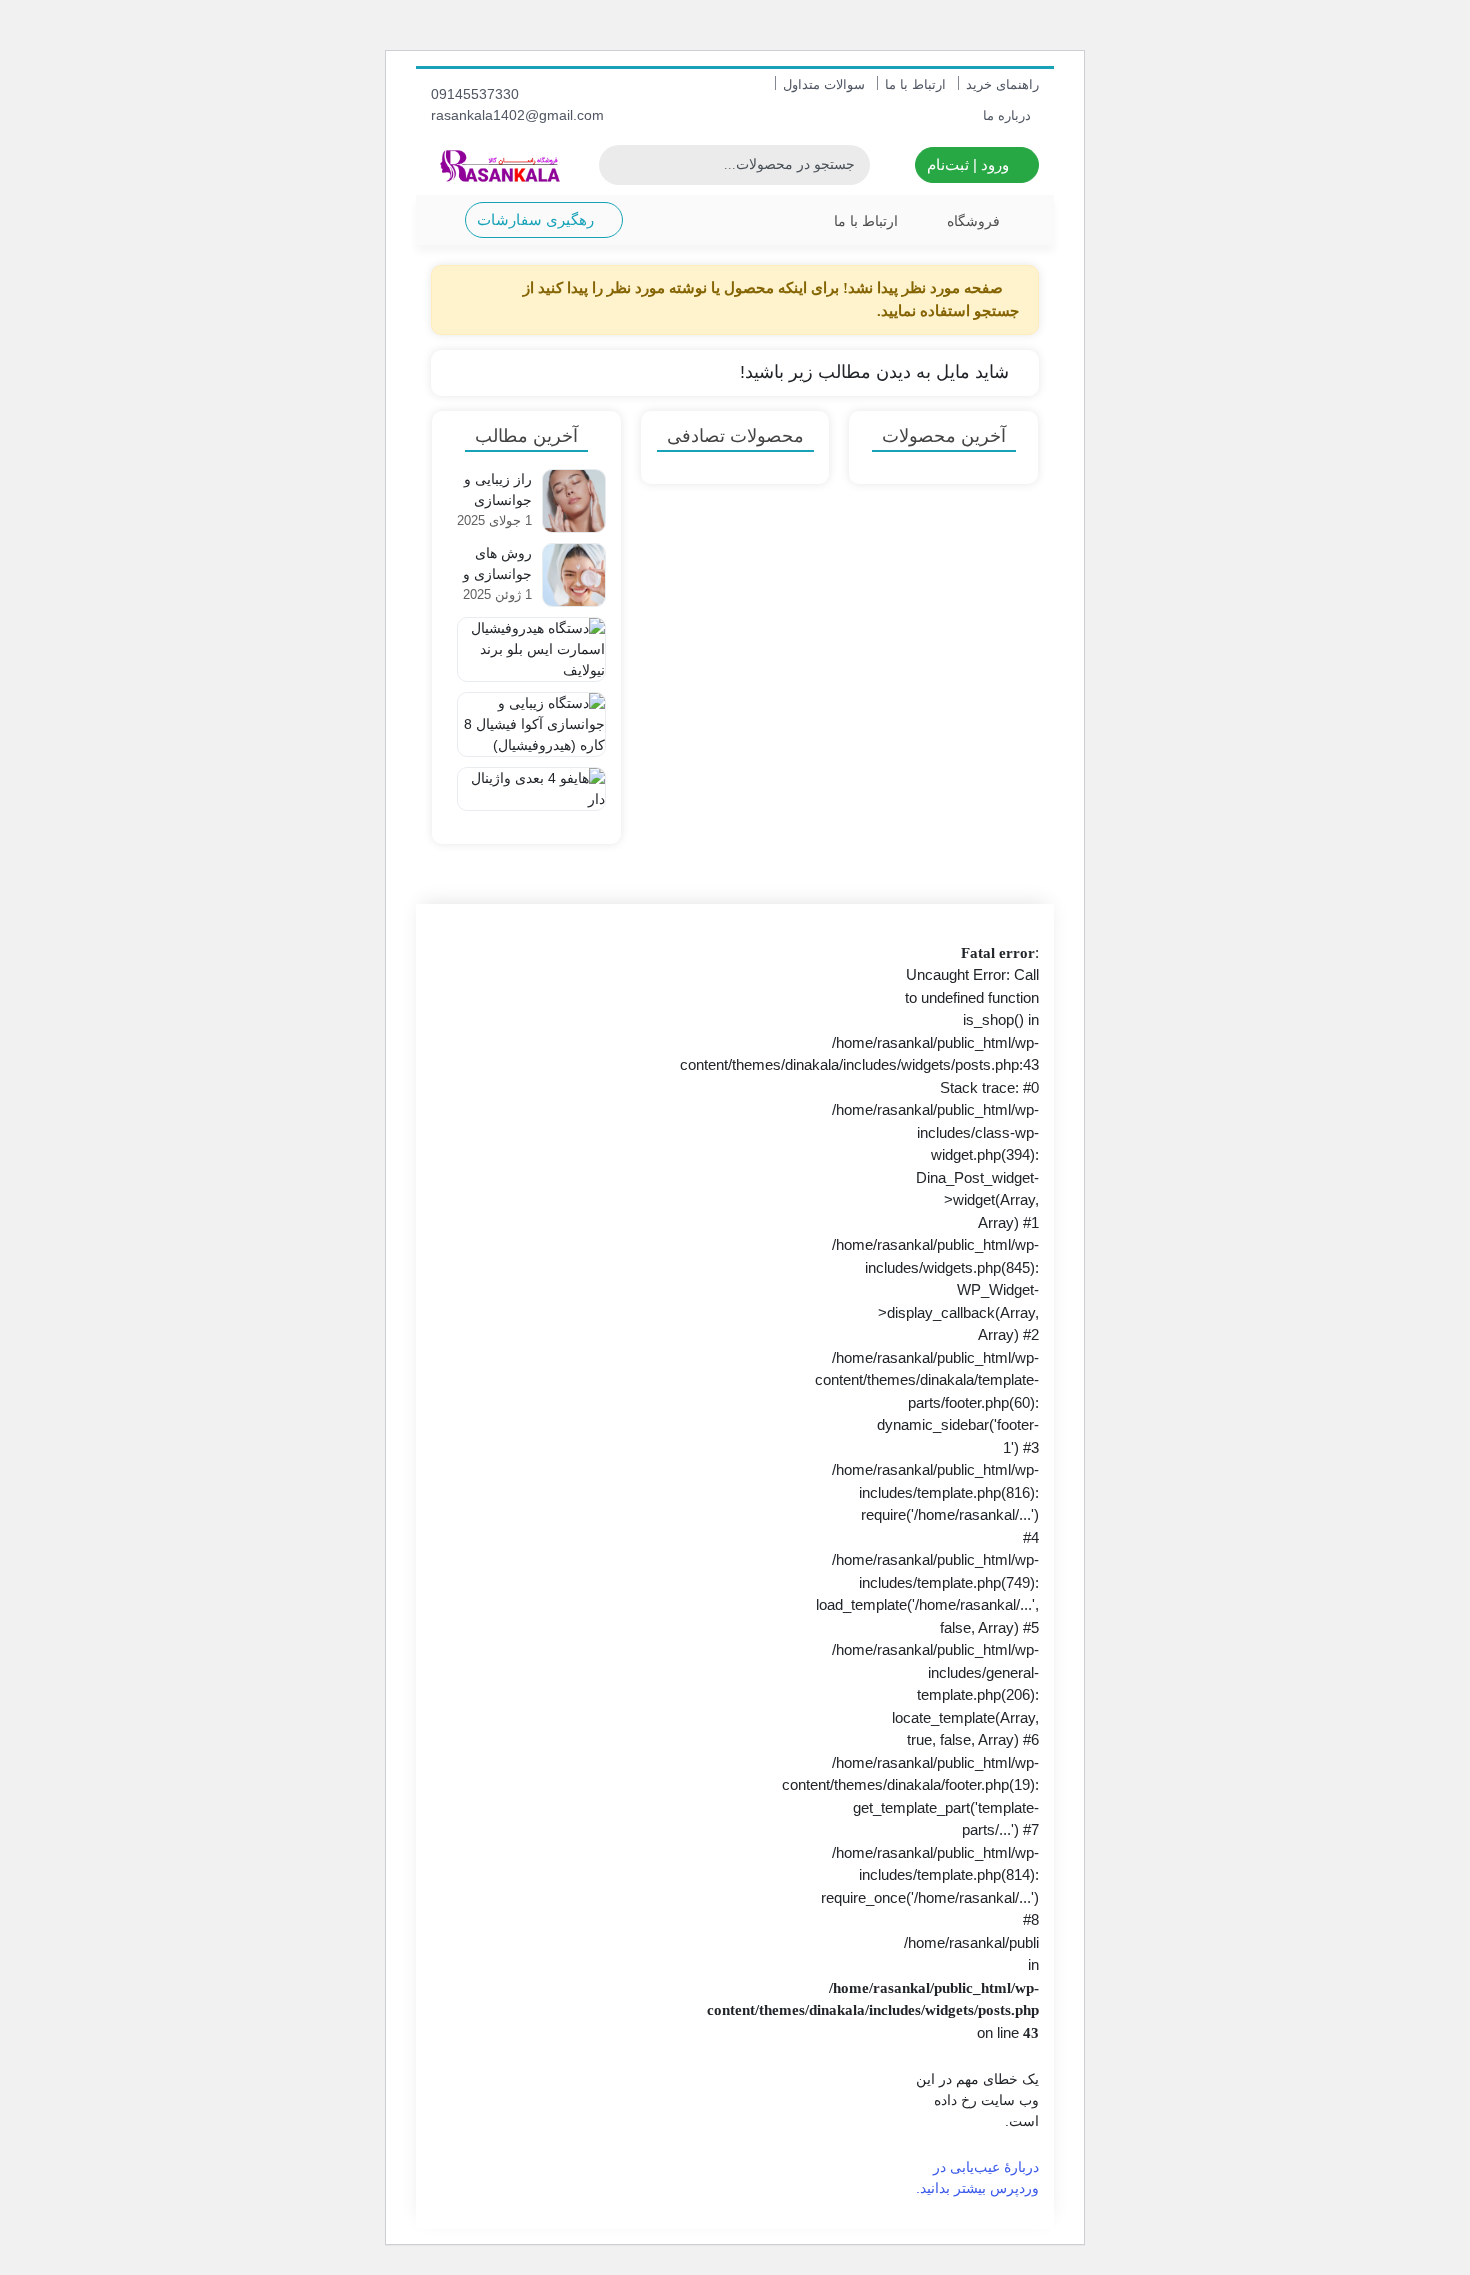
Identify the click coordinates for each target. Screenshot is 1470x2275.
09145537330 (477, 94)
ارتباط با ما (915, 84)
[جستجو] (617, 165)
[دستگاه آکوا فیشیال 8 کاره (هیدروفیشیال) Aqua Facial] (526, 723)
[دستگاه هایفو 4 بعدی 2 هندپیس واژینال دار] (526, 798)
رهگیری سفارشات (537, 219)
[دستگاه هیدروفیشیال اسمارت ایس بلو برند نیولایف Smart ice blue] (526, 648)
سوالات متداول (824, 84)
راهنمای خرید (1002, 84)
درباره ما (1007, 115)
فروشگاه (973, 221)
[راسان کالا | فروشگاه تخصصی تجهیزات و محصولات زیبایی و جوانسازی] (499, 164)
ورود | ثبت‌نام (970, 164)
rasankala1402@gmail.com (519, 115)
